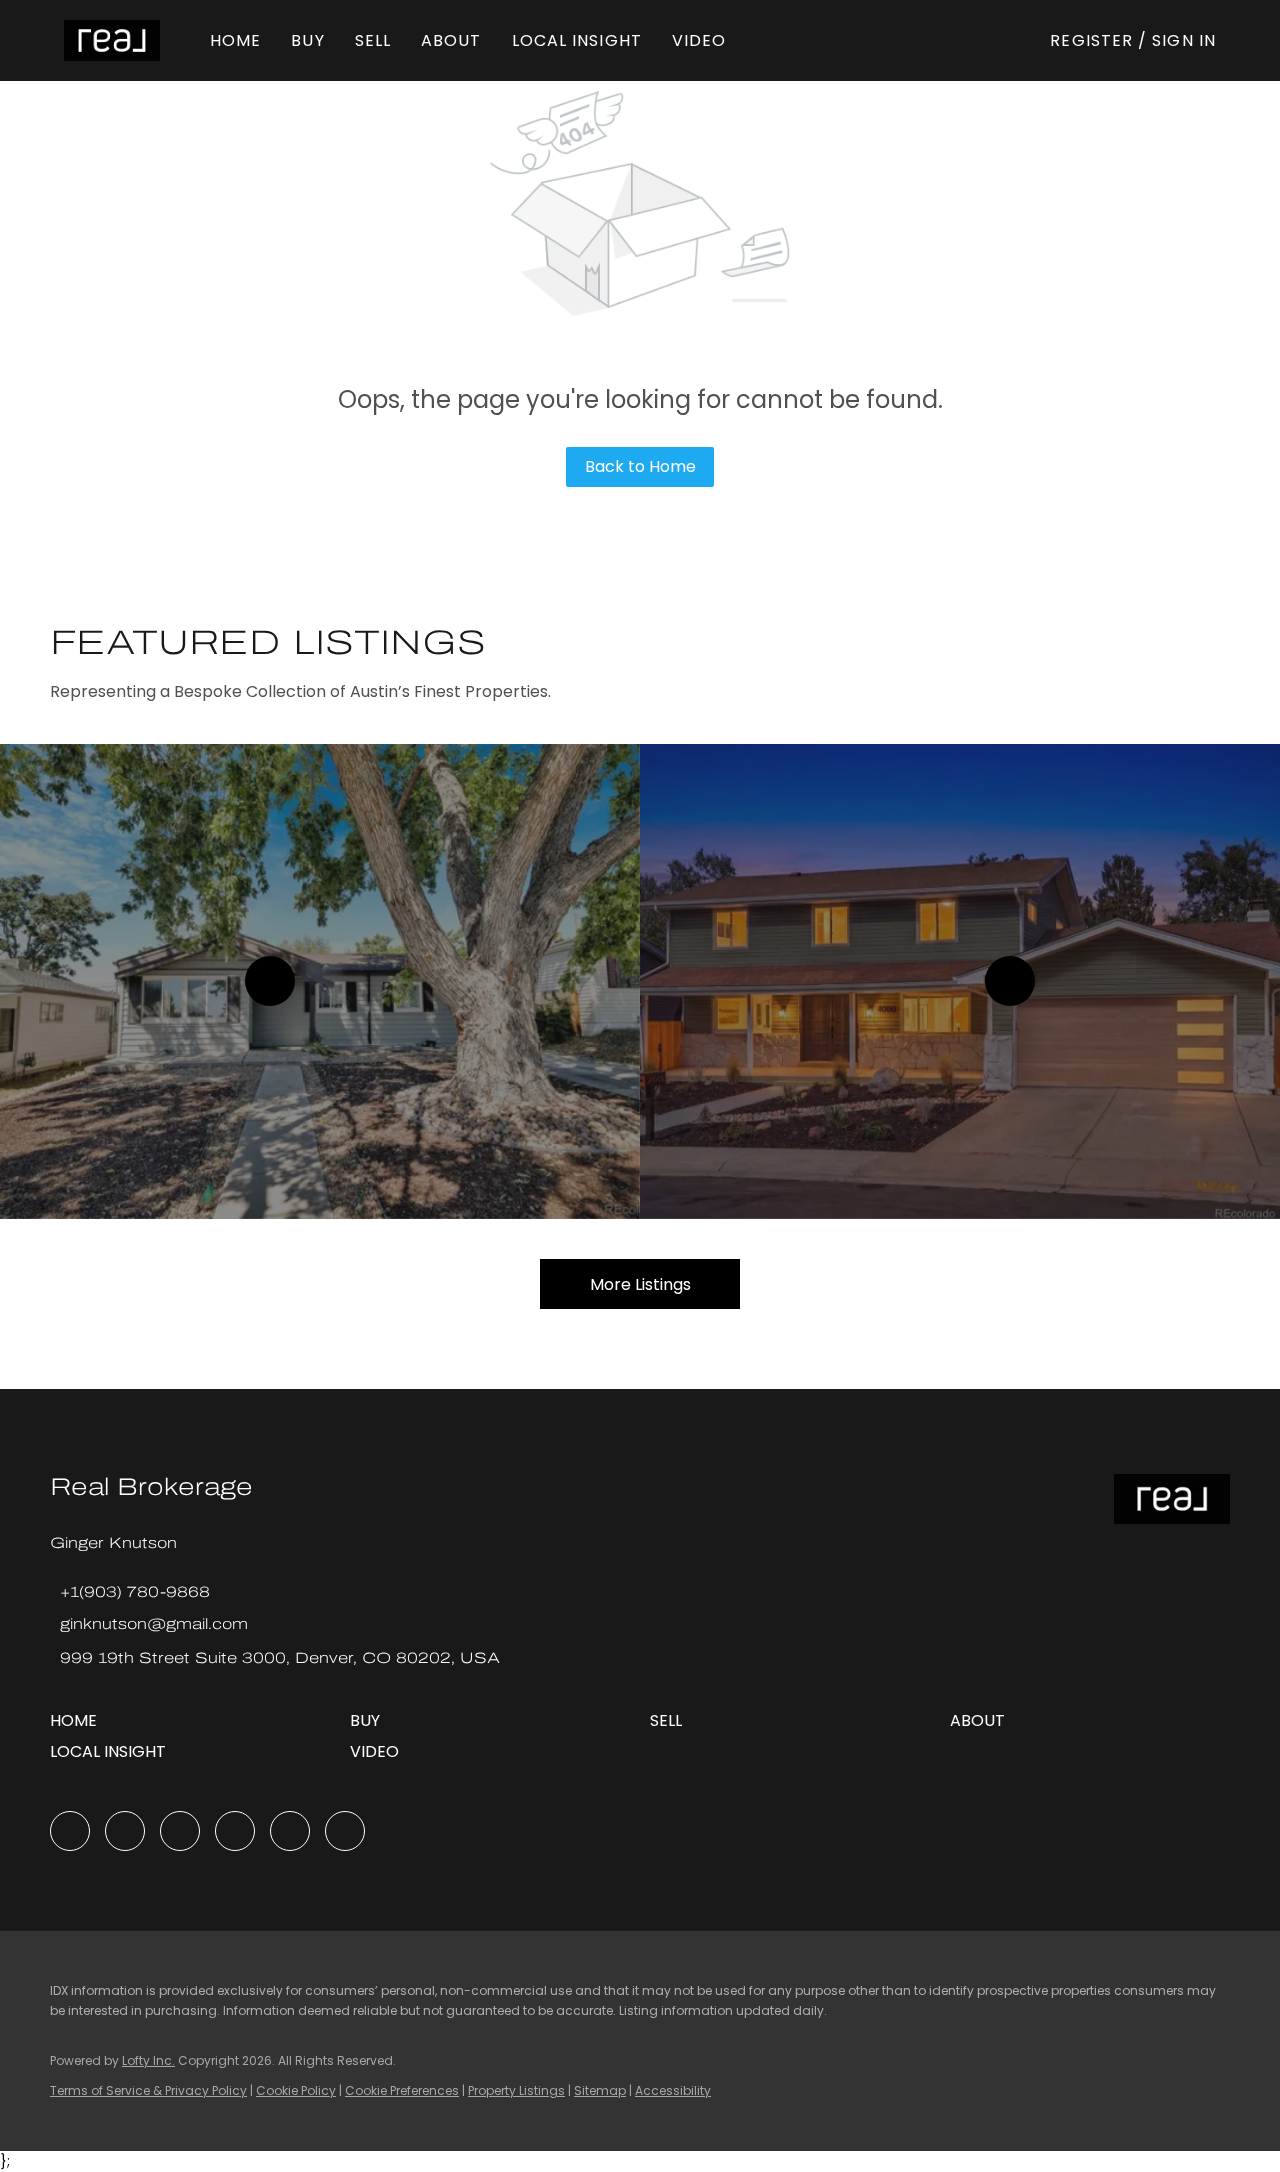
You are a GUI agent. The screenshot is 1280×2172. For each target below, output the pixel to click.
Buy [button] (307, 40)
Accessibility (673, 2090)
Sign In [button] (1184, 40)
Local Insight (577, 40)
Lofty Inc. (148, 2060)
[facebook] (70, 1831)
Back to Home (640, 466)
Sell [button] (373, 40)
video (699, 40)
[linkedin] (125, 1831)
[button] (112, 40)
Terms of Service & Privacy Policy (148, 2090)
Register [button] (1091, 40)
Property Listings (516, 2090)
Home (235, 40)
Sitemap (600, 2090)
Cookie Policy (296, 2090)
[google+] (345, 1831)
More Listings (640, 1284)
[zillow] (180, 1831)
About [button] (451, 40)
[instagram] (235, 1831)
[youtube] (290, 1831)
